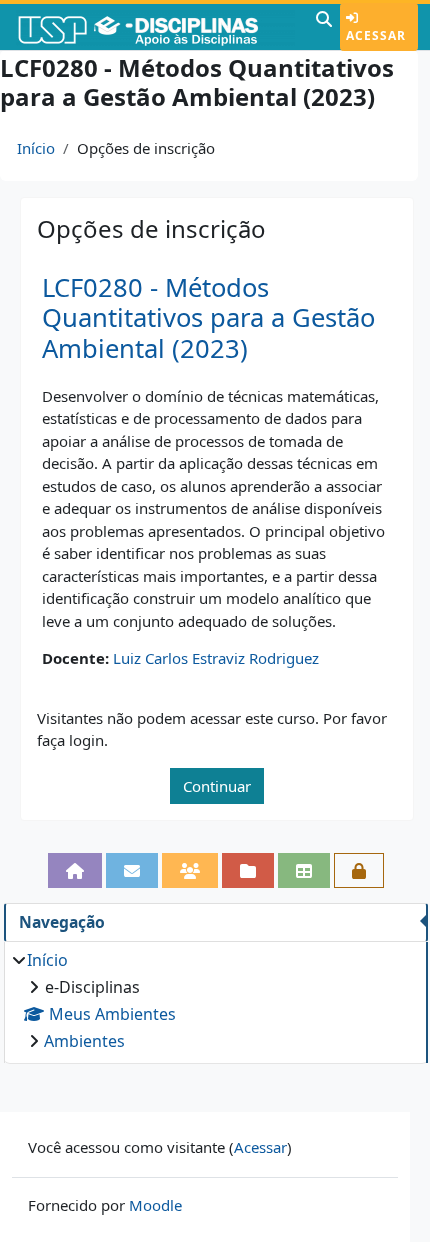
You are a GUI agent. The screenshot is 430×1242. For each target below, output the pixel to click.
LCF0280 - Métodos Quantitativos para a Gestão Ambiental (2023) (208, 318)
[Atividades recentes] (248, 870)
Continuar (217, 786)
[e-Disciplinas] (155, 27)
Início (36, 148)
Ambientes (84, 1041)
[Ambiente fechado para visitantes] (359, 870)
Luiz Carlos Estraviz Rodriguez (216, 658)
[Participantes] (190, 870)
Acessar (376, 35)
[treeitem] (215, 1000)
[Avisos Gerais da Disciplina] (132, 870)
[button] (324, 27)
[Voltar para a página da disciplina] (75, 870)
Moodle (155, 1205)
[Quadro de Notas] (304, 870)
